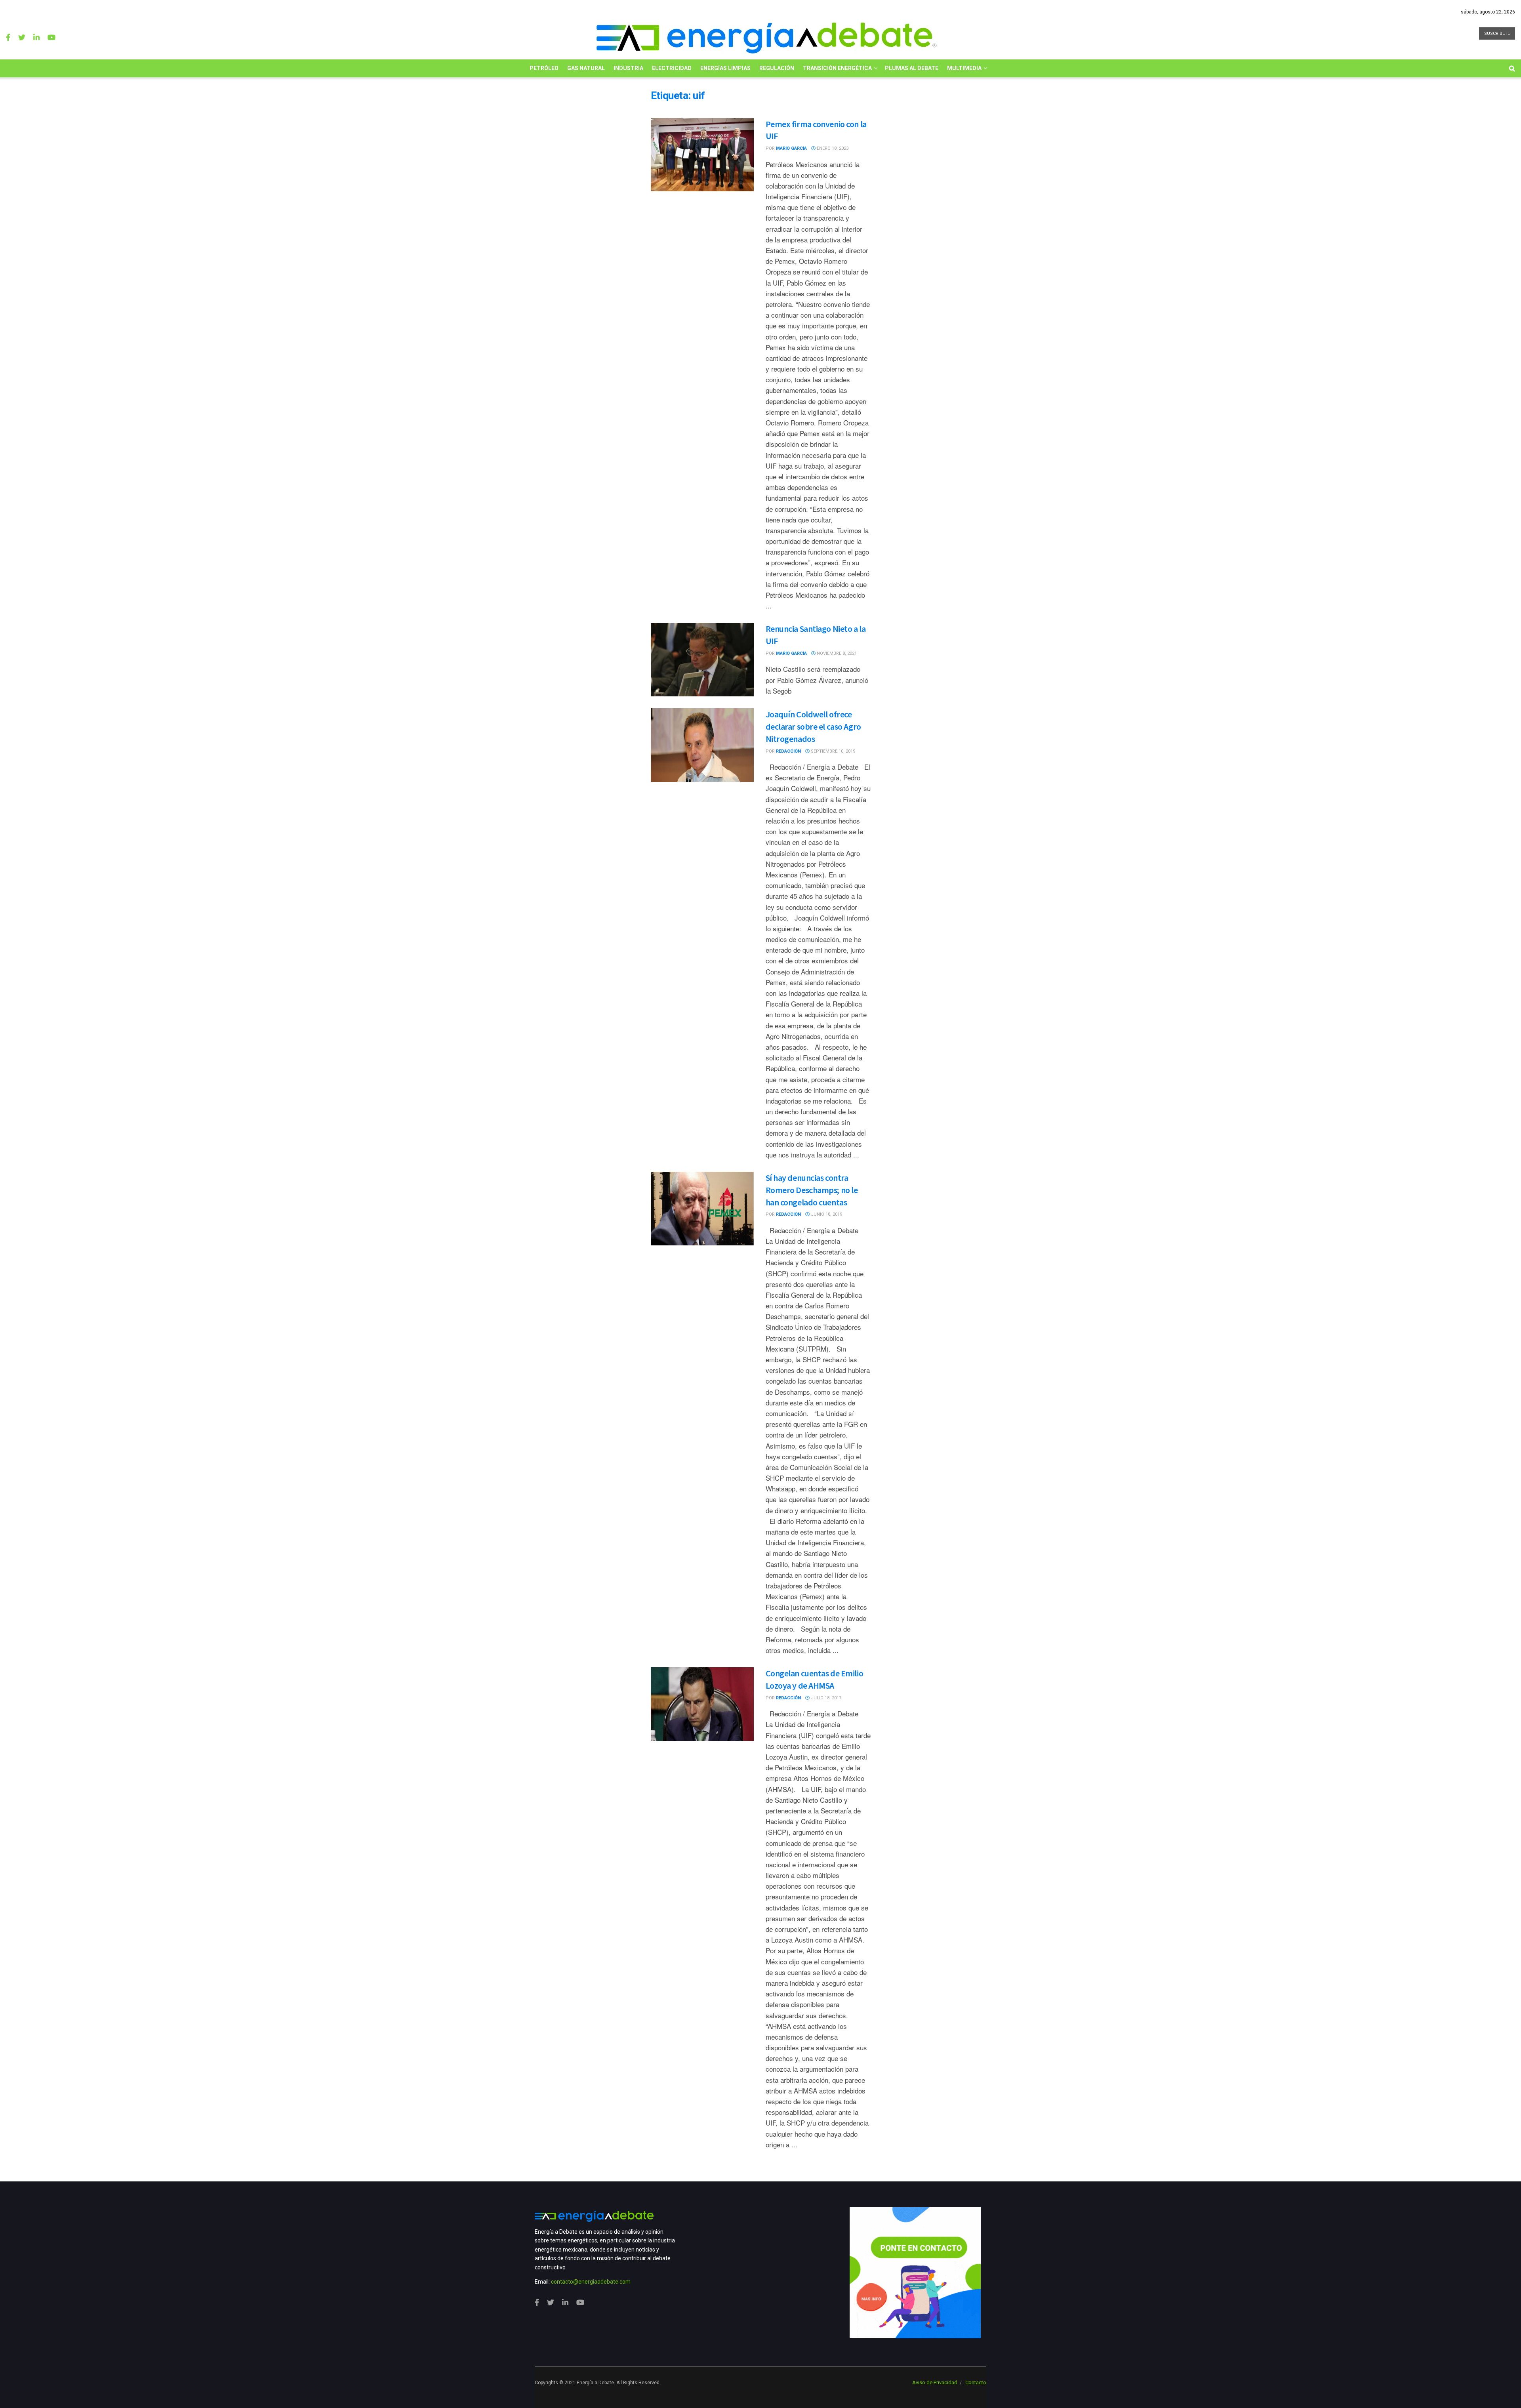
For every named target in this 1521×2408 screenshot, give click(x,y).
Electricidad (672, 68)
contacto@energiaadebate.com (591, 2282)
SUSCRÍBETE (1497, 33)
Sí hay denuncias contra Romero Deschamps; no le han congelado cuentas (812, 1190)
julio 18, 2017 (825, 1698)
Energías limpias (725, 68)
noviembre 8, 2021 (836, 653)
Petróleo (544, 68)
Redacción (788, 751)
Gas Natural (586, 68)
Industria (628, 68)
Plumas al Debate (912, 68)
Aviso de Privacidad (935, 2382)
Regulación (777, 68)
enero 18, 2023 (832, 148)
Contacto (976, 2382)
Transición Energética (837, 68)
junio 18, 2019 (826, 1214)
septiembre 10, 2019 (832, 751)
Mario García (791, 148)
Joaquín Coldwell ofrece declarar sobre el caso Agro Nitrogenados (813, 726)
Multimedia (964, 68)
